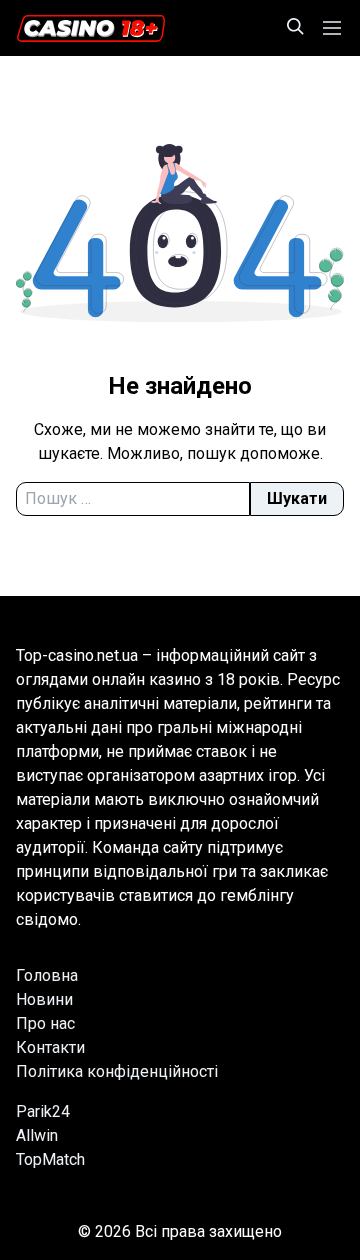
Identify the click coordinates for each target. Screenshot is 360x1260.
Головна (47, 975)
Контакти (50, 1047)
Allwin (37, 1135)
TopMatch (50, 1159)
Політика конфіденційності (117, 1071)
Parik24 (43, 1111)
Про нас (45, 1023)
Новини (44, 999)
